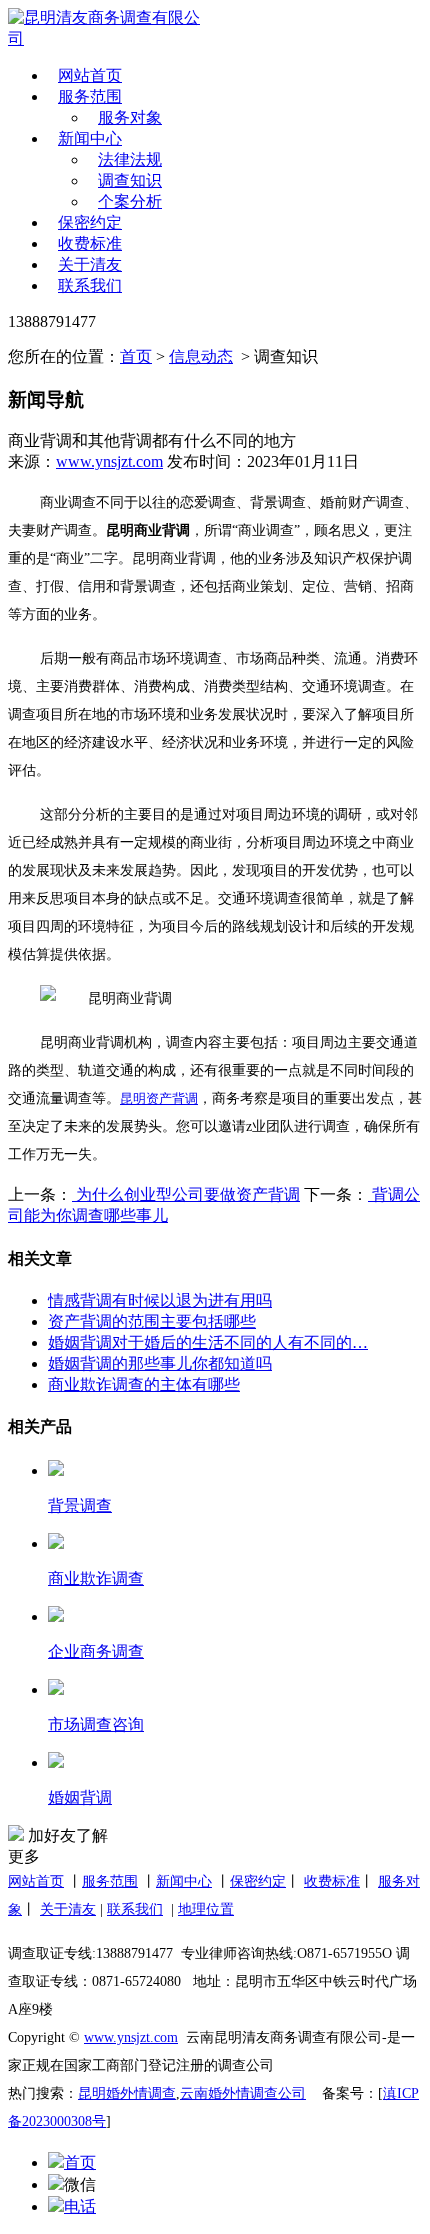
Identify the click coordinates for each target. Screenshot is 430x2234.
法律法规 (130, 159)
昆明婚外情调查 (127, 2093)
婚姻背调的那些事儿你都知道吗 (160, 1363)
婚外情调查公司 (257, 2093)
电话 (80, 2206)
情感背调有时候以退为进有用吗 (160, 1300)
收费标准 (90, 243)
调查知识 (130, 180)
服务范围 (90, 96)
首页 (136, 356)
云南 (194, 2093)
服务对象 (130, 117)
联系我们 (90, 285)
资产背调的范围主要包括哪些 (152, 1321)
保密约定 (90, 222)
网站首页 (90, 75)
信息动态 (201, 356)
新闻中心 (90, 138)
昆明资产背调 (159, 1098)
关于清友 (90, 264)
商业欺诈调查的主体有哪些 (144, 1384)
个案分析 (130, 201)
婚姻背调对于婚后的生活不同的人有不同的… (208, 1342)
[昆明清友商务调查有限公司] (107, 29)
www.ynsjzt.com (109, 461)
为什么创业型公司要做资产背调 (186, 1194)
